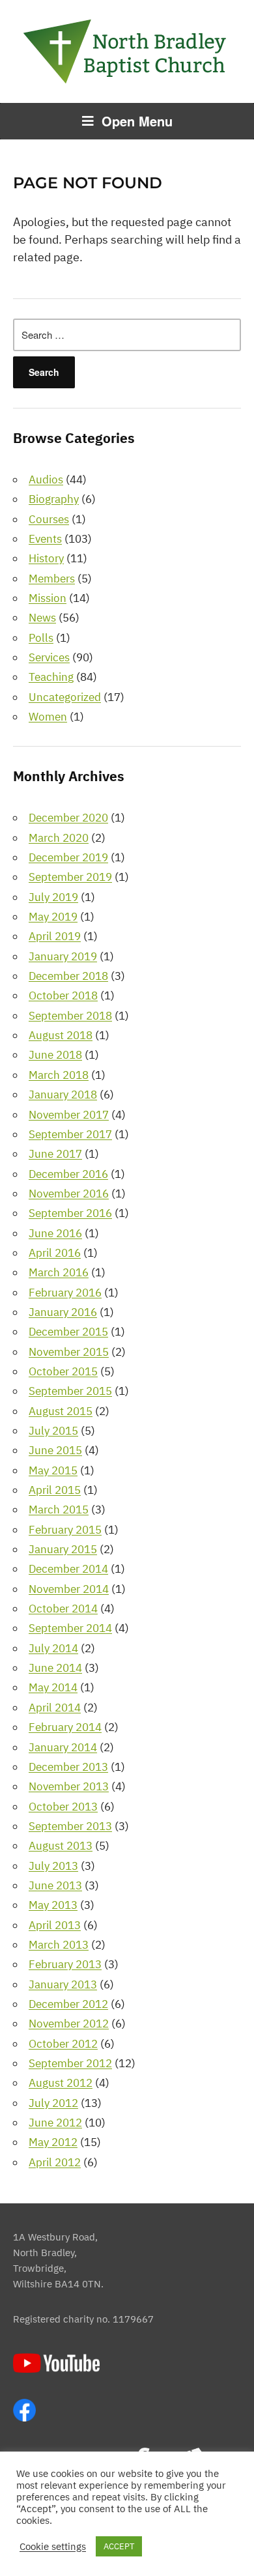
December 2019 (68, 857)
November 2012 (69, 2024)
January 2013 (63, 1984)
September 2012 (70, 2063)
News (42, 618)
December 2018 (68, 976)
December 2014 (68, 1569)
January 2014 (63, 1747)
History (46, 558)
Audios (46, 479)
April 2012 (55, 2162)
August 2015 (61, 1411)
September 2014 (70, 1628)
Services (49, 657)
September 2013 (70, 1826)
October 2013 (63, 1807)
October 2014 (63, 1609)
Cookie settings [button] (53, 2547)
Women (48, 717)
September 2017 (70, 1134)
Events (45, 539)
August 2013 (61, 1846)
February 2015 (65, 1530)
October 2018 (63, 995)
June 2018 (55, 1055)
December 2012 (68, 2004)
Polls (41, 638)
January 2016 (63, 1312)
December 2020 (68, 818)
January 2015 (63, 1549)
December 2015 (68, 1332)
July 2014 (53, 1648)
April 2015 (55, 1490)
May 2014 (53, 1687)
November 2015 (69, 1352)
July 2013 (53, 1866)
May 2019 (53, 917)
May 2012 (53, 2142)
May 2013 (53, 1905)
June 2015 (55, 1450)
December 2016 (68, 1174)
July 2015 (53, 1431)
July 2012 (53, 2103)
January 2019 (63, 956)
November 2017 (69, 1115)
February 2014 (65, 1727)
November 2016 (69, 1194)
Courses (49, 519)
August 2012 (61, 2083)
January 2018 (63, 1095)
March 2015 (59, 1510)
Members (52, 579)
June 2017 (55, 1154)
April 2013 (55, 1925)
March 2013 (59, 1945)
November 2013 (69, 1786)
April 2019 (55, 936)
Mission (48, 598)
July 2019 (53, 897)
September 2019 (70, 877)
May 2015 (53, 1470)
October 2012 (63, 2044)
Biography (54, 499)
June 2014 (55, 1668)
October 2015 (63, 1371)
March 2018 (59, 1075)
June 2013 (55, 1885)
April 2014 (55, 1708)
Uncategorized (65, 697)
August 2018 (61, 1035)
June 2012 (55, 2123)
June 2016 (55, 1233)
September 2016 (70, 1213)
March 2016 (59, 1272)
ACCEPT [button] (119, 2546)
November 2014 (69, 1589)
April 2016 (55, 1253)
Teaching (51, 677)
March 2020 (59, 838)
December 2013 (68, 1767)
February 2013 (65, 1964)
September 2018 (70, 1016)
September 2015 (70, 1391)
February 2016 (65, 1293)
